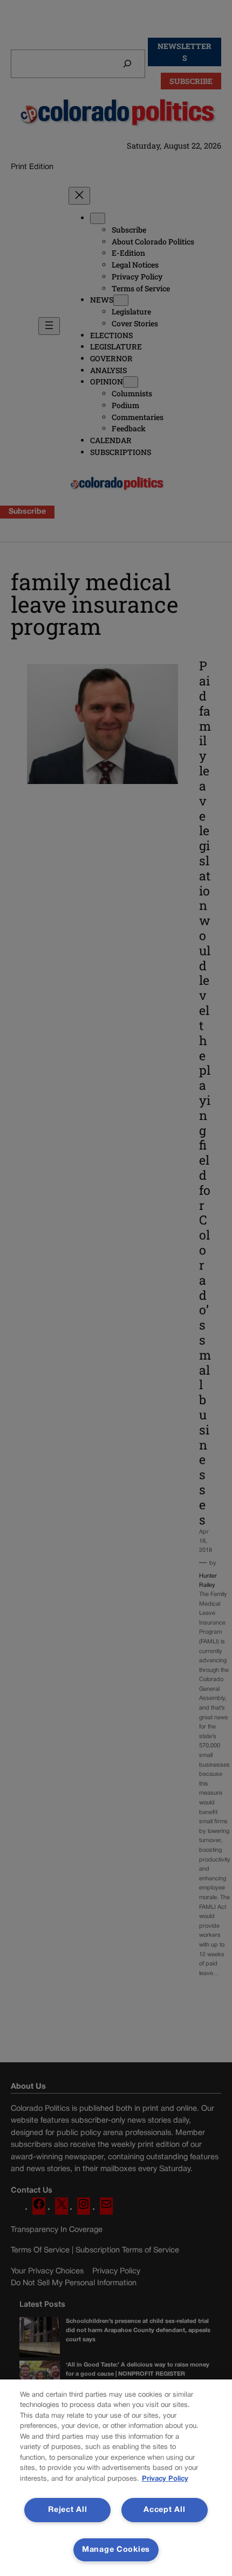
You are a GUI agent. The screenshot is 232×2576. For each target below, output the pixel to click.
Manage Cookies (116, 2550)
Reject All (67, 2510)
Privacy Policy (165, 2479)
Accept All (164, 2510)
